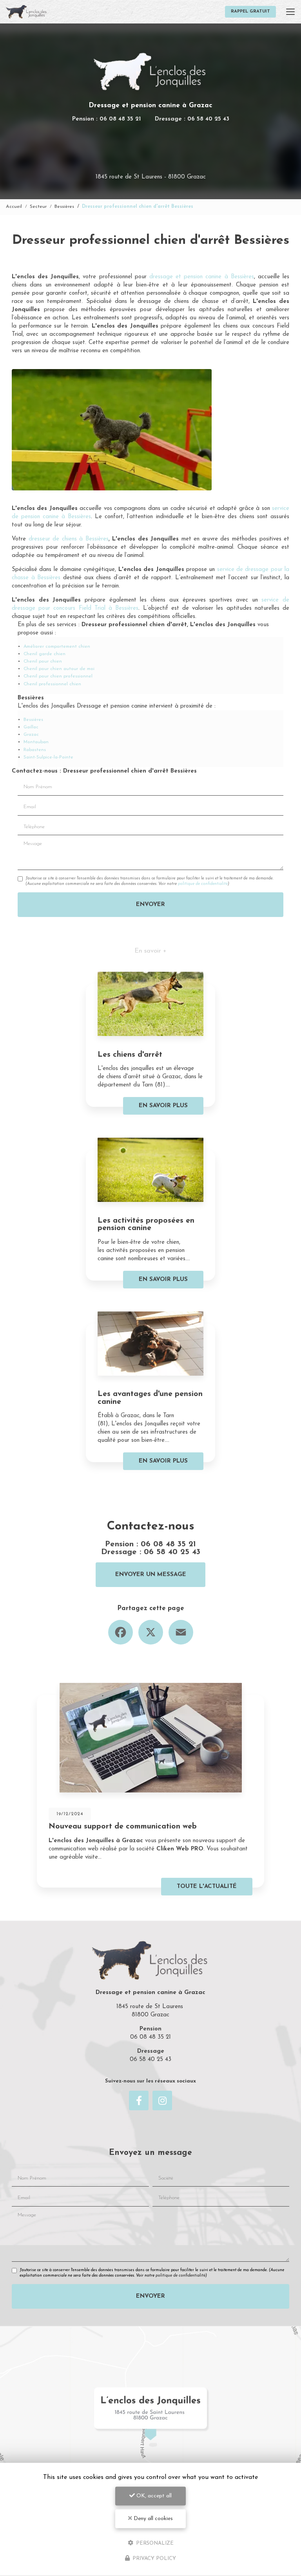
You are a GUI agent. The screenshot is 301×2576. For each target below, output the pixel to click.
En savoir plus (163, 1106)
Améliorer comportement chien (57, 647)
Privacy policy (153, 2559)
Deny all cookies (152, 2519)
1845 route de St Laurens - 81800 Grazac (151, 177)
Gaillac (31, 727)
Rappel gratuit (250, 12)
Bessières (64, 207)
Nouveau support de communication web (123, 1827)
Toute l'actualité (207, 1887)
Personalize (154, 2543)
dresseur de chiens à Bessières (69, 539)
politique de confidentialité (203, 884)
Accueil (14, 207)
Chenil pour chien (43, 661)
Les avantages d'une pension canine (150, 1398)
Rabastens (35, 750)
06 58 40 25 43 (172, 1552)
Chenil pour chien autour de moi (59, 669)
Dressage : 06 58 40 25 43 (192, 119)
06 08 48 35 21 (168, 1544)
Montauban (36, 742)
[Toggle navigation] (290, 12)
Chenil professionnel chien (52, 684)
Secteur (38, 207)
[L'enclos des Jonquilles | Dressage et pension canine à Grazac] (26, 12)
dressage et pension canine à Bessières (202, 277)
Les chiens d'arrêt (130, 1055)
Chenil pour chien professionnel (58, 676)
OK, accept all (153, 2496)
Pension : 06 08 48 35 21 (107, 119)
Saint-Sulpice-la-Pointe (48, 757)
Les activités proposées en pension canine (146, 1225)
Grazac (31, 735)
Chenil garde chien (44, 654)
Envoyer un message (151, 1575)
